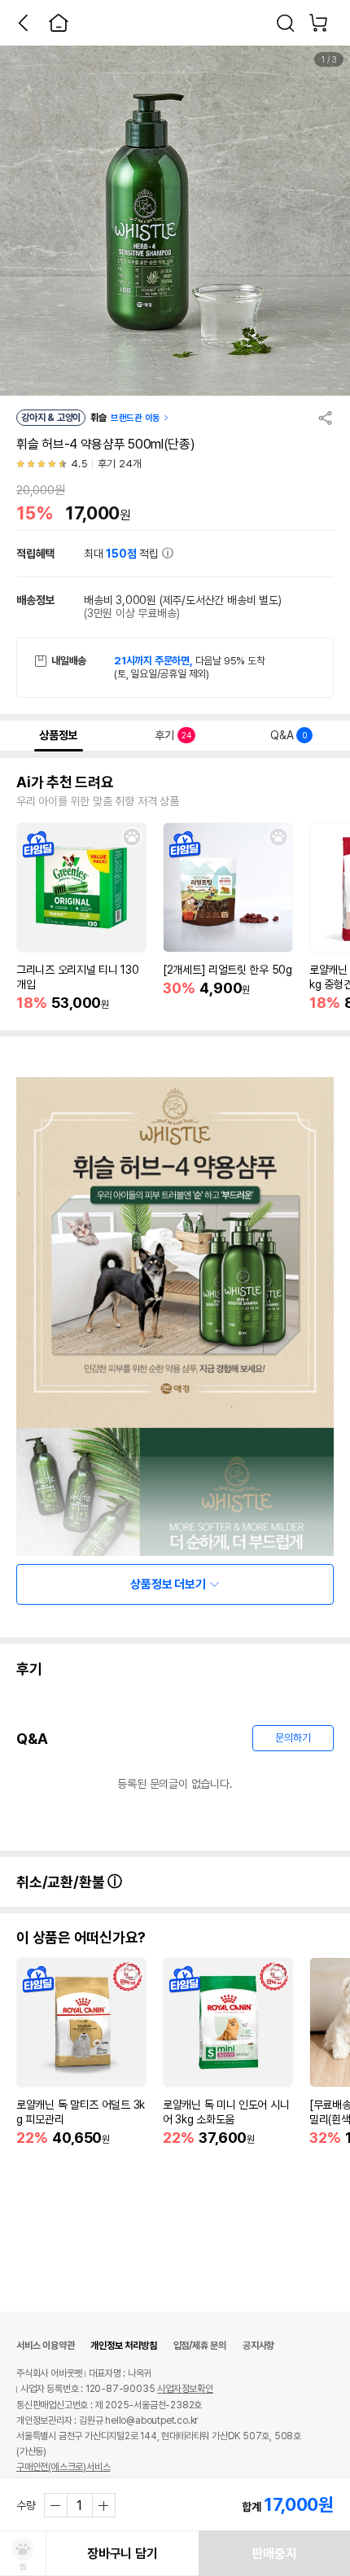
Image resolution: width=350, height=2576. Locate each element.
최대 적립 (123, 554)
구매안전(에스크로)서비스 (63, 2467)
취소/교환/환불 (62, 1882)
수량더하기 (103, 2505)
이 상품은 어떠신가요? (81, 1938)
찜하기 (132, 837)
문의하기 (293, 1738)
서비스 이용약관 (45, 2346)
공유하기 (326, 418)
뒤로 (23, 23)
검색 (286, 23)
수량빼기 (56, 2505)
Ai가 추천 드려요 (65, 782)
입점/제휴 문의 (200, 2346)
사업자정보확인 (185, 2389)
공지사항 (258, 2346)
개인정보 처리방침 (123, 2346)
